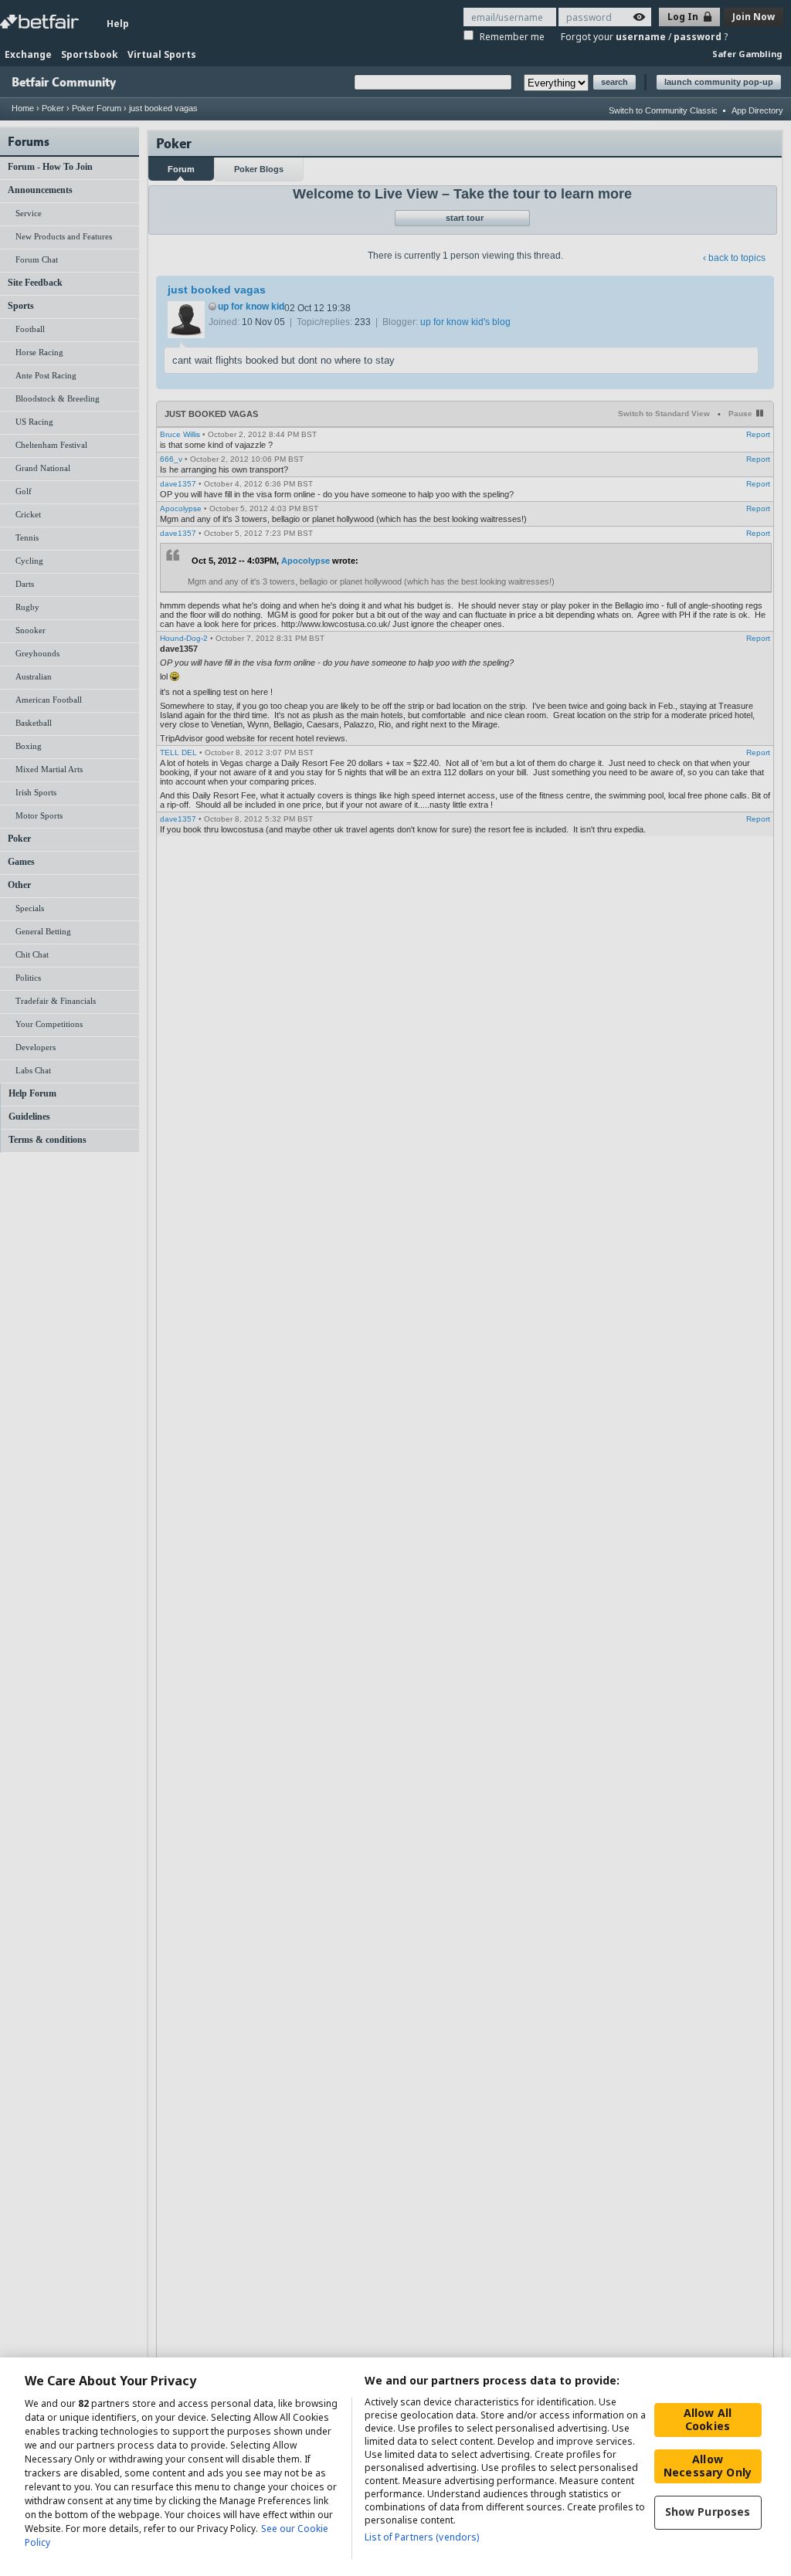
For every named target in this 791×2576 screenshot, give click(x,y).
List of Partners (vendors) (422, 2537)
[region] (395, 2467)
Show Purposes (708, 2512)
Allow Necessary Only (708, 2466)
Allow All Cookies (708, 2419)
